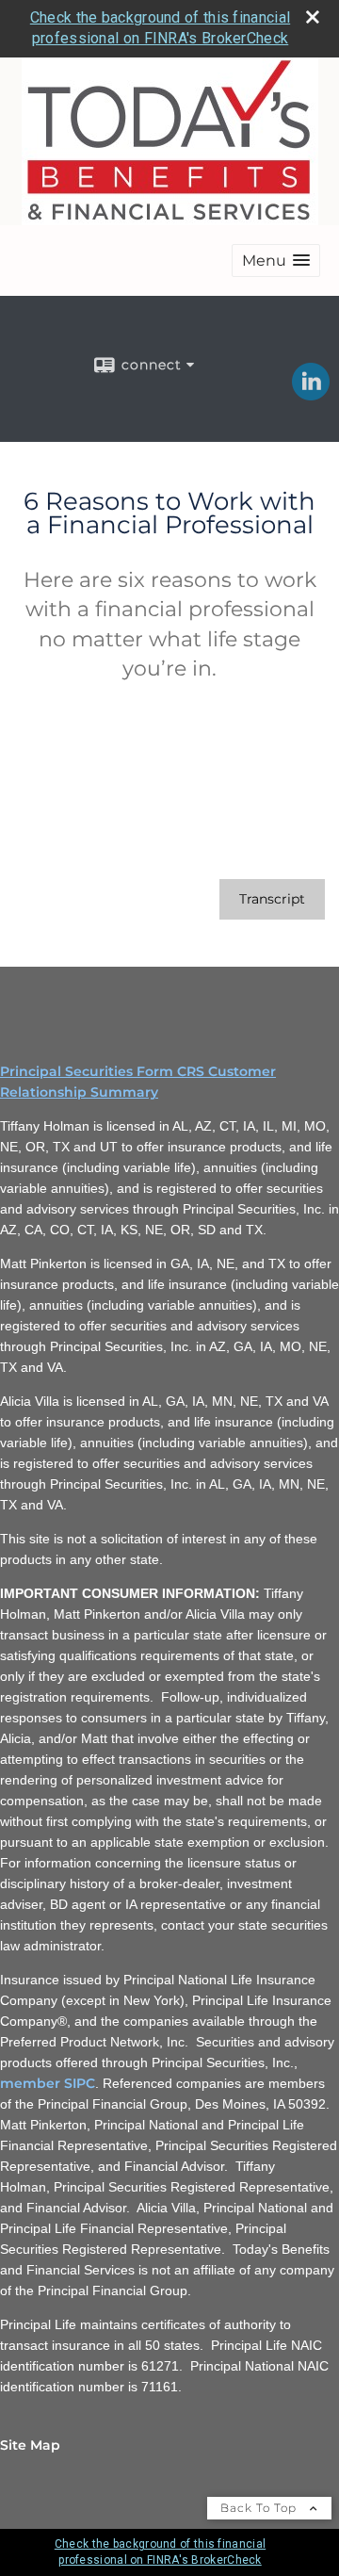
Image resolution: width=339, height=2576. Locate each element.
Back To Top (260, 2508)
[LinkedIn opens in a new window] (311, 394)
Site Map (30, 2445)
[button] (276, 261)
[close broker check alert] (313, 17)
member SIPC (48, 2083)
